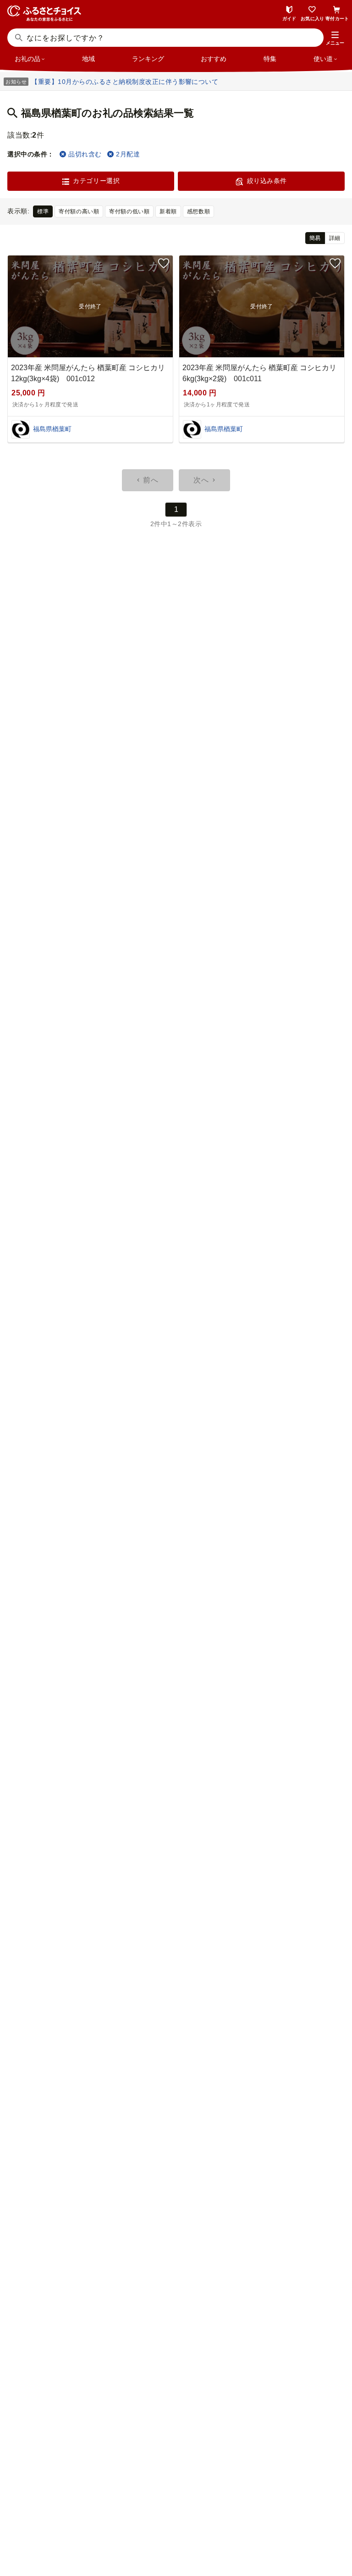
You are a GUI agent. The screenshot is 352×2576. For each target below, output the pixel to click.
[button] (335, 39)
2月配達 (128, 154)
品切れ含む (85, 154)
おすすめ (214, 59)
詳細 (335, 238)
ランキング (148, 59)
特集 (270, 59)
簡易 (315, 238)
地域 (88, 59)
